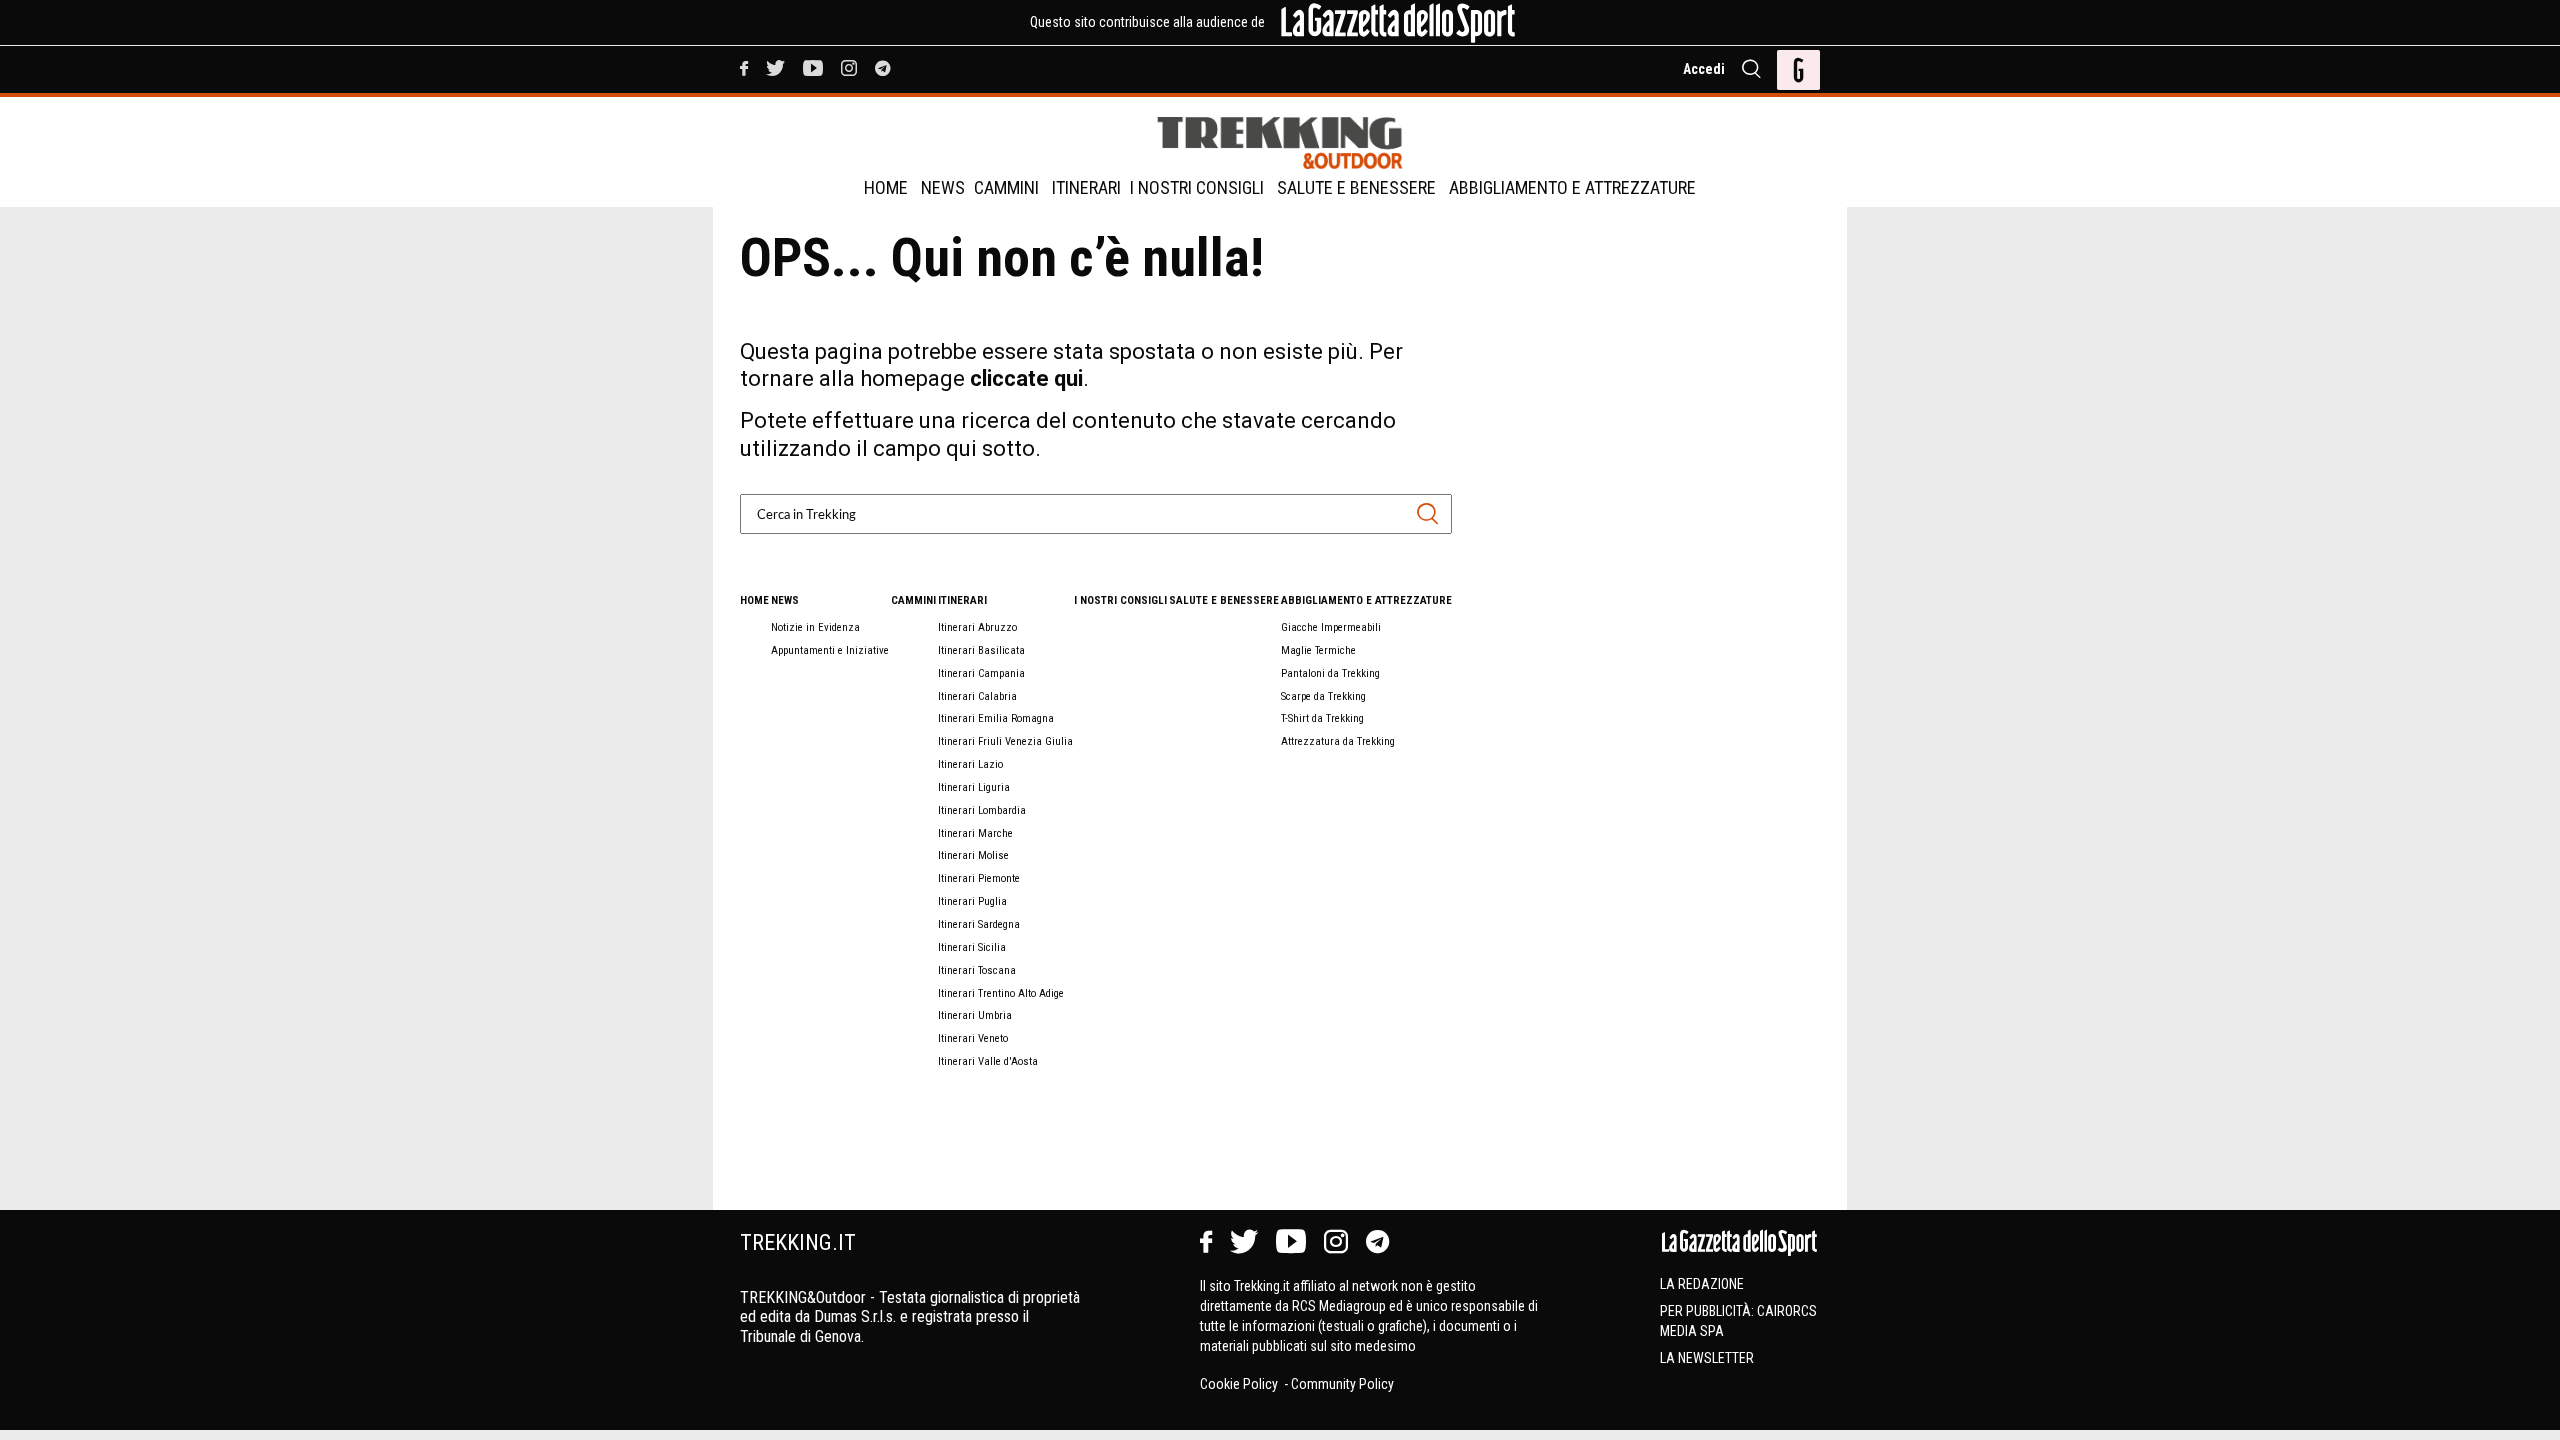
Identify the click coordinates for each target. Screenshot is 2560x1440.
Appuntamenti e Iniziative (830, 650)
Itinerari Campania (981, 673)
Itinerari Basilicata (981, 650)
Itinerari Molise (973, 855)
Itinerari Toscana (977, 970)
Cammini (1006, 187)
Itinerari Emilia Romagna (996, 718)
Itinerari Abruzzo (977, 627)
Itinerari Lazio (970, 764)
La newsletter (1707, 1358)
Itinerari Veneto (973, 1038)
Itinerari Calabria (977, 696)
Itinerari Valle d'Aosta (988, 1061)
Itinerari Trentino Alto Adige (1001, 993)
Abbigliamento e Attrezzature (1572, 187)
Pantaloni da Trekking (1330, 673)
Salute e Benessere (1356, 187)
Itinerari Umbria (975, 1015)
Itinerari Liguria (974, 787)
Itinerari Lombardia (982, 810)
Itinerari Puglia (972, 901)
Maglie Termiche (1318, 650)
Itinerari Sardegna (979, 924)
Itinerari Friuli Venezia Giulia (1005, 741)
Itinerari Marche (975, 833)
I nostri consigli (1197, 187)
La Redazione (1702, 1284)
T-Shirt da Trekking (1322, 718)
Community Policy (1342, 1384)
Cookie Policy (1240, 1384)
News (943, 187)
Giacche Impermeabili (1331, 627)
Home (886, 187)
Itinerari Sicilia (972, 947)
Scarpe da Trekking (1323, 696)
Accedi (1704, 69)
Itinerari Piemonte (979, 878)
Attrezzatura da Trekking (1338, 741)
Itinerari (1086, 187)
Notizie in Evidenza (815, 627)
